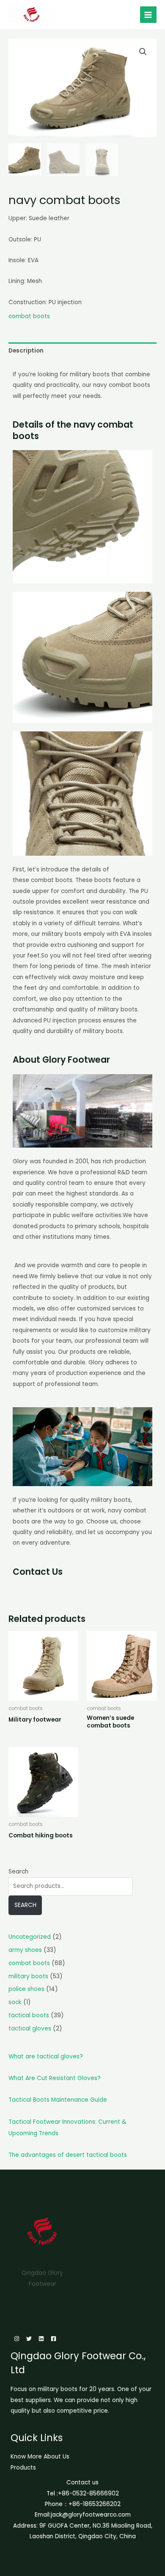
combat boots (29, 316)
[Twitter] (29, 2339)
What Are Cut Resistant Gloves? (55, 2078)
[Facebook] (54, 2339)
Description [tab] (26, 351)
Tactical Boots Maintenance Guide (58, 2100)
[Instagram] (17, 2339)
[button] (143, 52)
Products (23, 2468)
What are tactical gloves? (46, 2057)
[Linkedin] (41, 2339)
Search (18, 1872)
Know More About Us (40, 2457)
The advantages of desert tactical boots (68, 2155)
